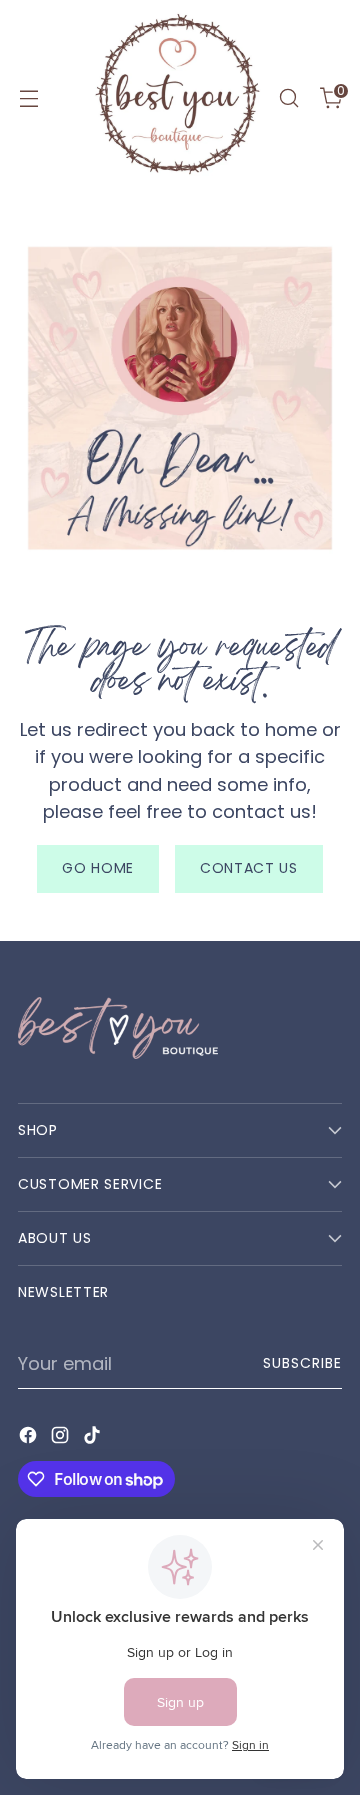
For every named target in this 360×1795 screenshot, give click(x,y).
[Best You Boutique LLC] (177, 98)
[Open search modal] (288, 98)
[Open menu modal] (28, 98)
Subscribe (302, 1363)
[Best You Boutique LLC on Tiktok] (94, 1438)
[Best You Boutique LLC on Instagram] (62, 1438)
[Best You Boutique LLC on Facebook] (30, 1438)
